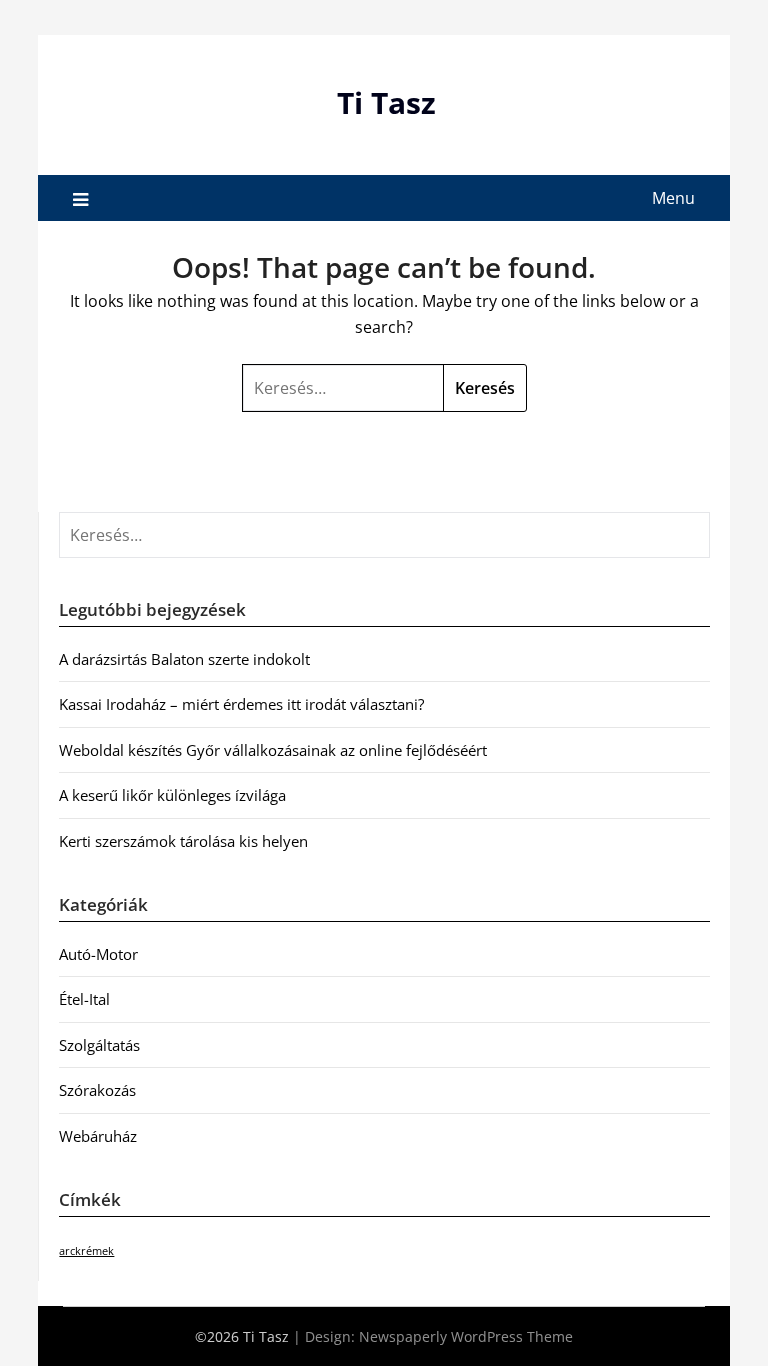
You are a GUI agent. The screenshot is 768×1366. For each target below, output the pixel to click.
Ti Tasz (386, 102)
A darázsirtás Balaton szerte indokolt (184, 659)
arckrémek (86, 1251)
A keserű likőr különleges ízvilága (172, 795)
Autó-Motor (98, 954)
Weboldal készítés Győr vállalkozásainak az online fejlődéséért (273, 750)
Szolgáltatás (99, 1045)
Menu (673, 198)
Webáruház (98, 1136)
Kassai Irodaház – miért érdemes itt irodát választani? (241, 704)
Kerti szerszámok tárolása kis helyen (183, 841)
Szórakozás (97, 1090)
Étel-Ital (84, 999)
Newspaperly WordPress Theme (466, 1336)
